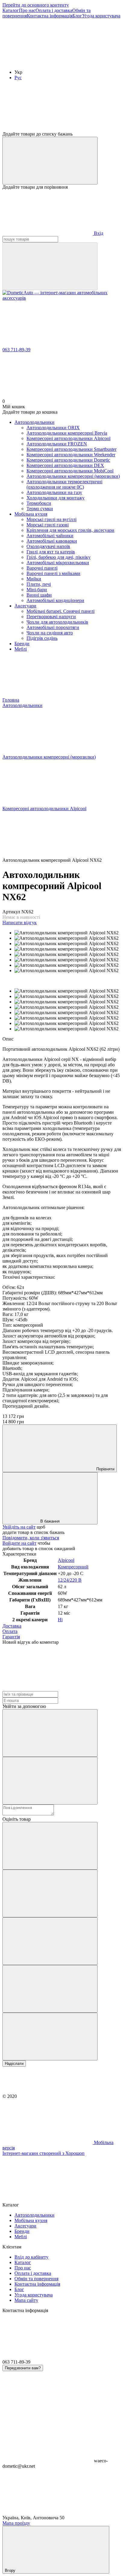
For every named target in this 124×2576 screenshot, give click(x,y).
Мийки (34, 579)
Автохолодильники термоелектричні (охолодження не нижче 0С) (64, 484)
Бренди (22, 644)
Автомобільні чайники (50, 536)
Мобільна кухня (31, 514)
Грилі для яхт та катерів (51, 552)
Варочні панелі (42, 568)
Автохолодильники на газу (54, 492)
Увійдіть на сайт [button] (19, 1527)
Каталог (11, 10)
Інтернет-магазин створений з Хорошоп (43, 2153)
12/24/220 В (70, 1580)
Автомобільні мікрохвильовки (58, 563)
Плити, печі (39, 584)
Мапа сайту (26, 2300)
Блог (77, 16)
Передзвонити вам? (23, 2368)
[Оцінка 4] (50, 1989)
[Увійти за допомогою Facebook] (50, 1733)
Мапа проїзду (16, 2523)
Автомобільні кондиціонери (55, 600)
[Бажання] (62, 108)
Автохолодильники (34, 422)
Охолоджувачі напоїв (48, 546)
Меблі (21, 649)
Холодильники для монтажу (56, 498)
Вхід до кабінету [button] (31, 2257)
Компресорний (73, 1567)
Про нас (27, 10)
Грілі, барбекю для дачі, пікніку (59, 557)
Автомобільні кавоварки (52, 541)
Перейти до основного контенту (36, 5)
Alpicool (66, 1560)
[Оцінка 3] (50, 1941)
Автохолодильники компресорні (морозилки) (73, 476)
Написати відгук (20, 923)
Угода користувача (101, 16)
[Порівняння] (50, 161)
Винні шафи (39, 595)
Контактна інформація (50, 16)
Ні (60, 1620)
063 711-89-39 (16, 350)
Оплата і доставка (54, 10)
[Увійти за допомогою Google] (50, 1781)
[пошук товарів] (50, 266)
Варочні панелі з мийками (53, 573)
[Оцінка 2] (50, 1893)
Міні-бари (37, 590)
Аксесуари (25, 606)
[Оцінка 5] (50, 2037)
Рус (18, 78)
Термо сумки (40, 509)
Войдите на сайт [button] (19, 1543)
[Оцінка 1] (50, 1846)
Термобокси (39, 503)
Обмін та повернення (36, 2279)
